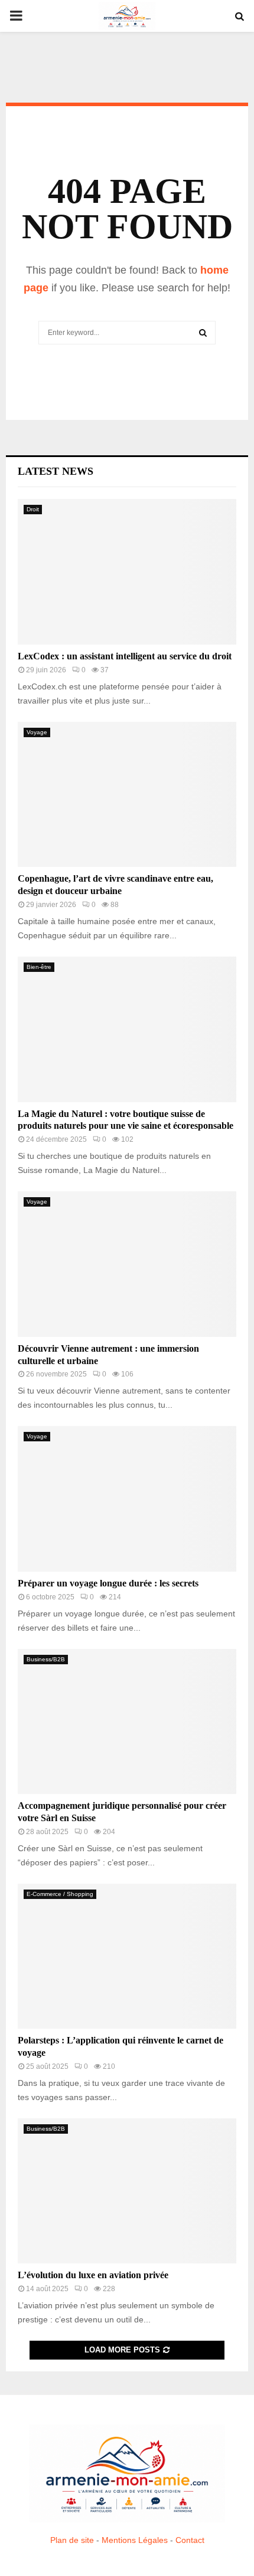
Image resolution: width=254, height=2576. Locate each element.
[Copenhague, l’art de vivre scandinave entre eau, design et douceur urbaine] (127, 795)
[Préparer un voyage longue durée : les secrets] (127, 1499)
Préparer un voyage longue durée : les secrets (108, 1583)
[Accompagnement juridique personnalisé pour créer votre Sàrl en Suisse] (127, 1722)
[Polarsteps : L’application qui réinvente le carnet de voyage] (127, 1956)
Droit (33, 509)
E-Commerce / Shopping (60, 1894)
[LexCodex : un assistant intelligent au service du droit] (127, 572)
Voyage (37, 732)
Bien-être (39, 967)
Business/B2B (46, 1659)
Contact (190, 2540)
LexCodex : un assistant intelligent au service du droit (125, 656)
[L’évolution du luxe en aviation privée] (127, 2191)
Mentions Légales (135, 2540)
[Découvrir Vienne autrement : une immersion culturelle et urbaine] (127, 1264)
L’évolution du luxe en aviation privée (93, 2275)
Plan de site (72, 2540)
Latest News (56, 471)
